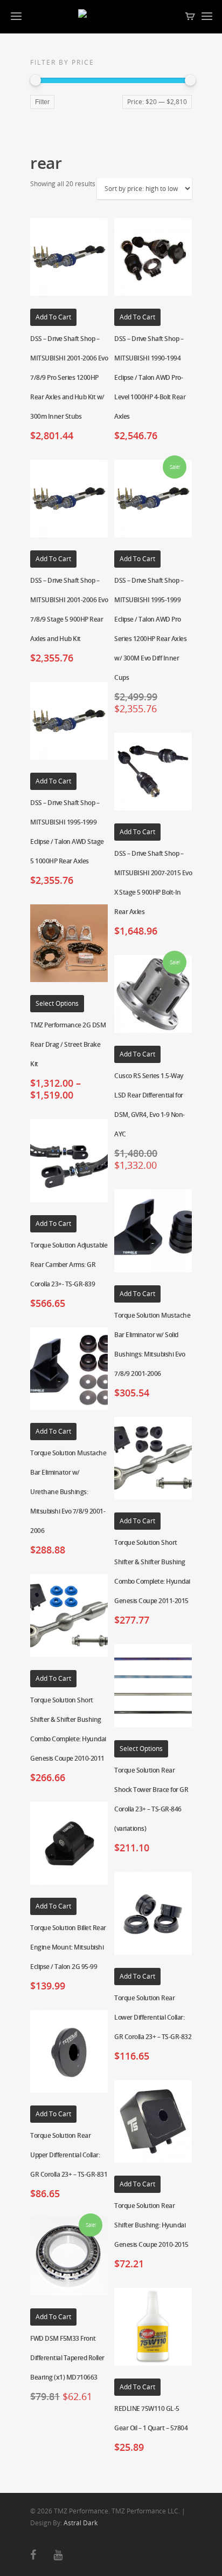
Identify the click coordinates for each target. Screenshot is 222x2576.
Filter (42, 102)
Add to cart (53, 317)
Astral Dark (81, 2523)
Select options (57, 1003)
